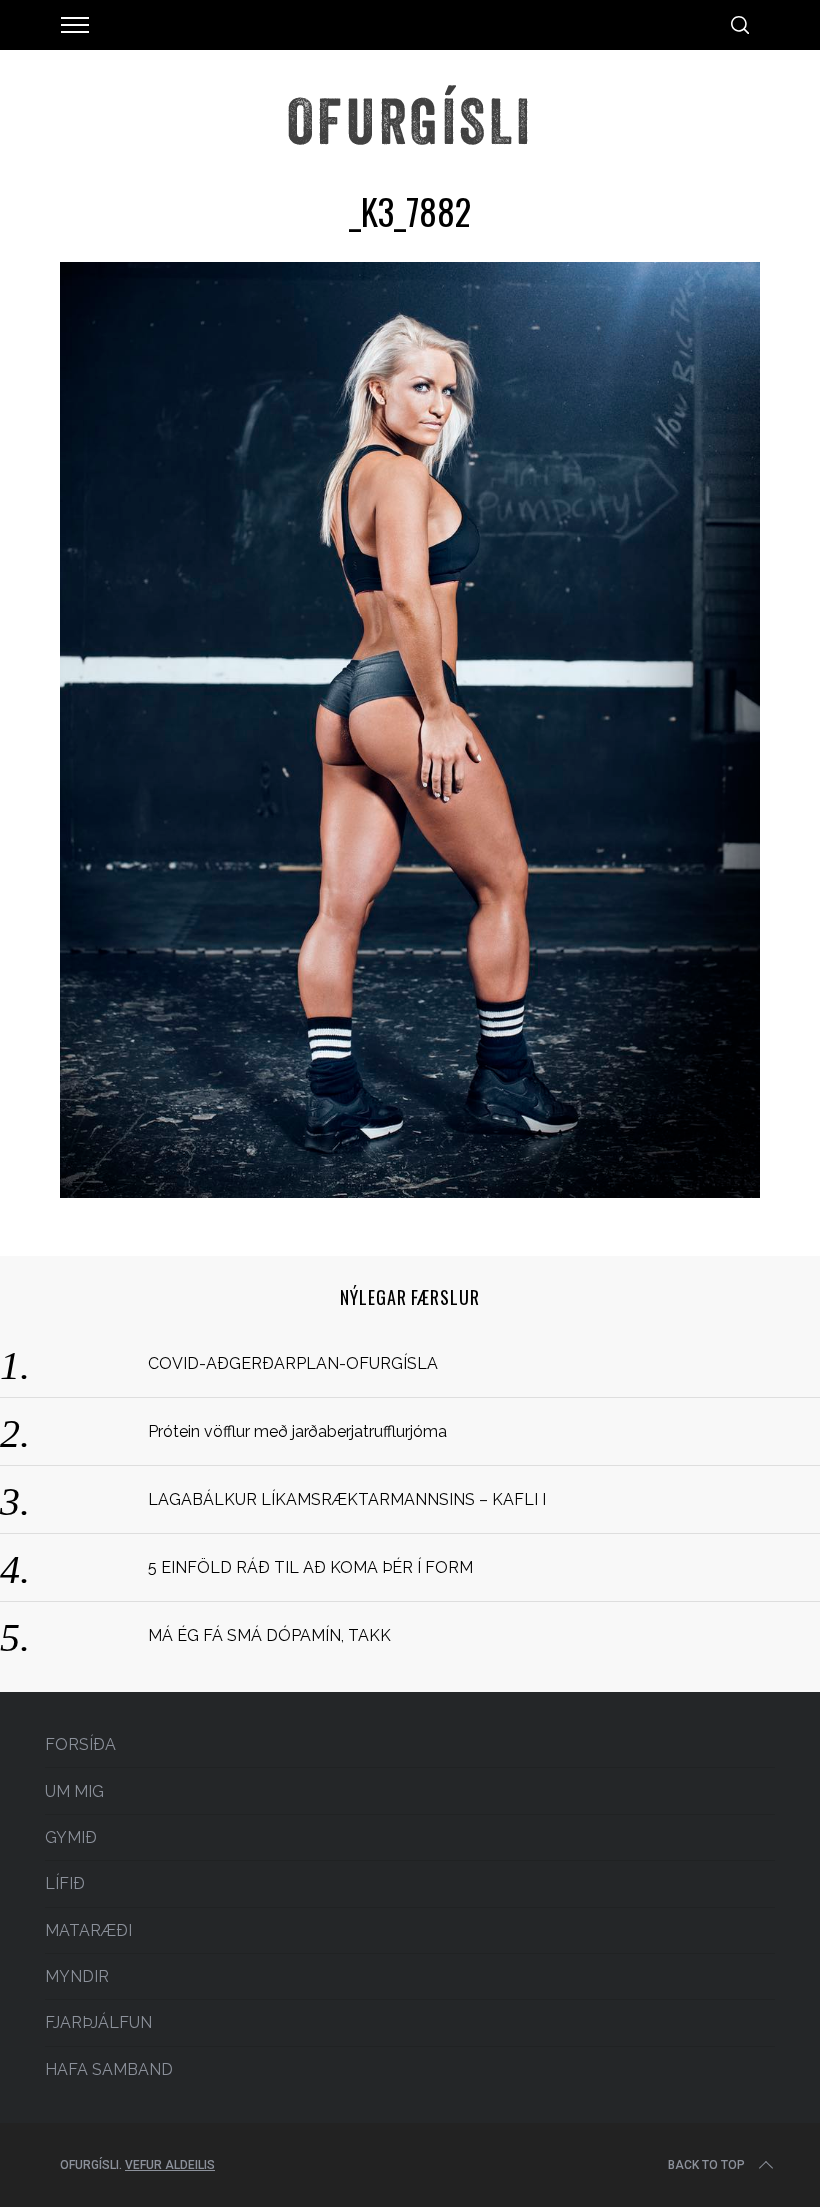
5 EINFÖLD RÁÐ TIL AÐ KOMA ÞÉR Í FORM (310, 1567)
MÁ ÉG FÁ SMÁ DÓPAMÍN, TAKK (269, 1635)
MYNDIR (77, 1976)
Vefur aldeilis (170, 2165)
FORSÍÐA (80, 1744)
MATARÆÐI (88, 1930)
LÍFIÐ (65, 1883)
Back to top (706, 2165)
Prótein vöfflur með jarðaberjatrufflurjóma (297, 1431)
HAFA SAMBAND (109, 2069)
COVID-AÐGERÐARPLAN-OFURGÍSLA (293, 1363)
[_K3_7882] (410, 1191)
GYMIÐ (71, 1837)
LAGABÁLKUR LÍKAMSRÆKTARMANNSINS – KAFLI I (347, 1499)
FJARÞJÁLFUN (98, 2022)
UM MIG (74, 1791)
